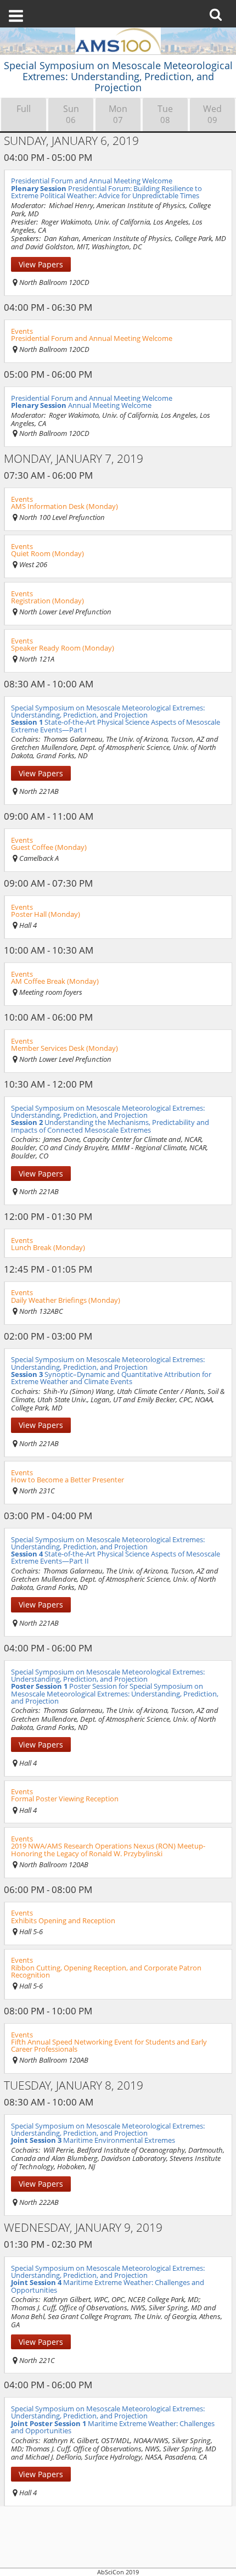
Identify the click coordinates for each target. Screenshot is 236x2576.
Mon (118, 114)
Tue (165, 114)
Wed (212, 114)
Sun (71, 114)
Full (24, 109)
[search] (219, 7)
